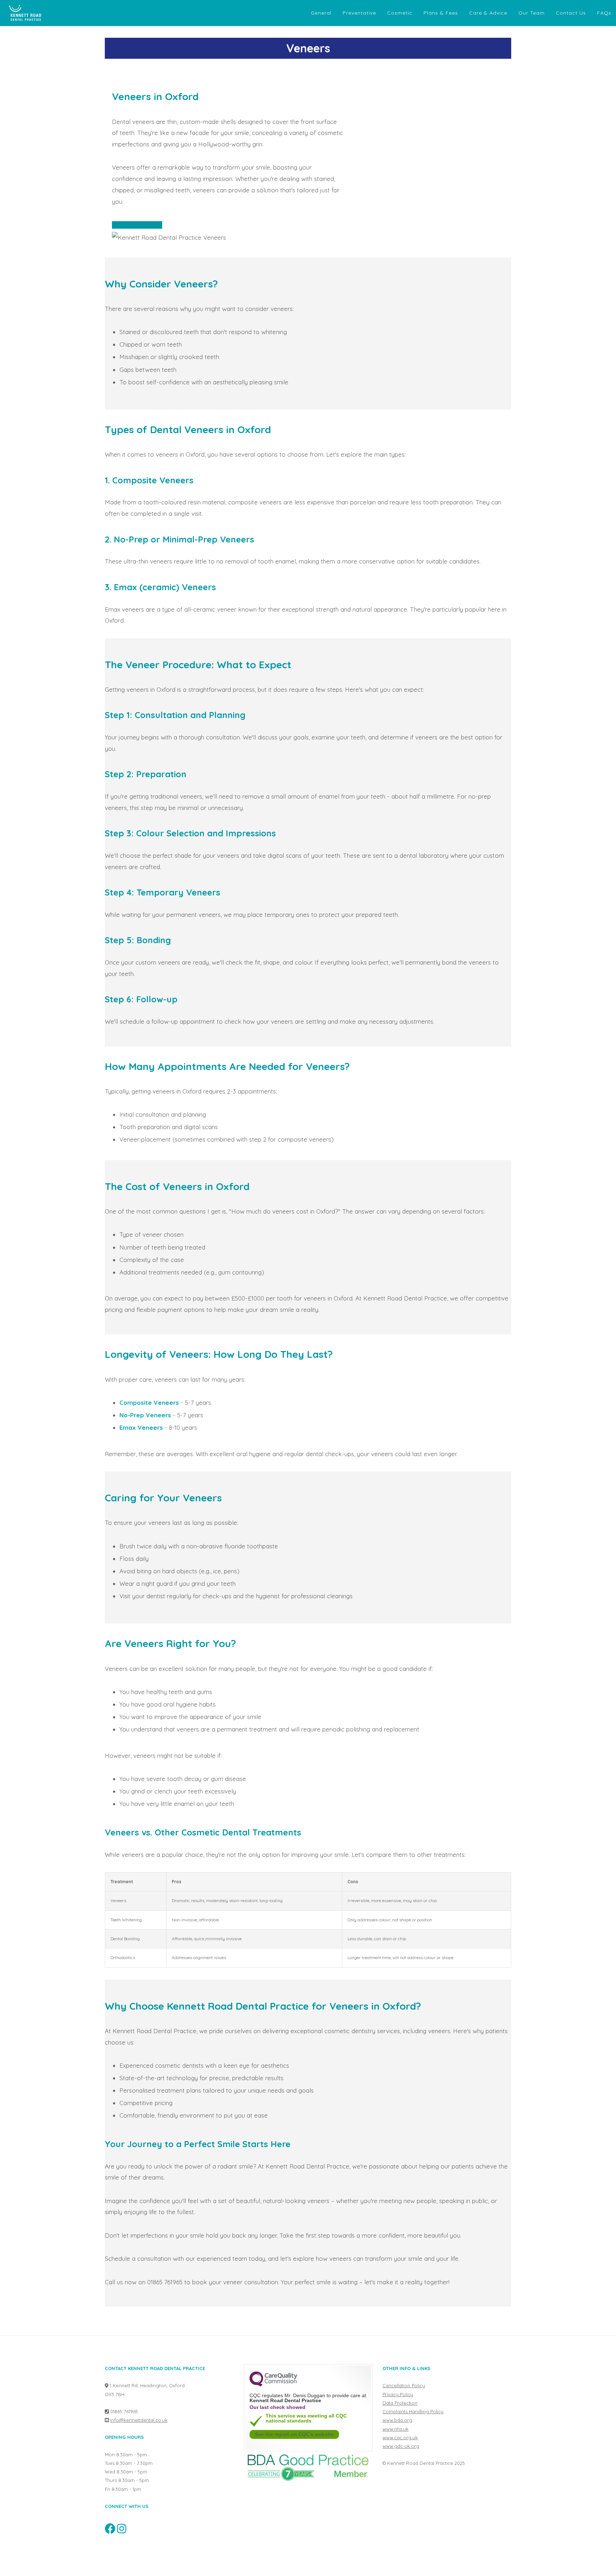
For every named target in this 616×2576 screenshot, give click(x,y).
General (321, 13)
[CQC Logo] (273, 2385)
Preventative (359, 13)
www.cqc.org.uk (400, 2437)
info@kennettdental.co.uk (139, 2420)
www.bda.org (397, 2420)
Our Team (532, 13)
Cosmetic (400, 13)
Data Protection (400, 2403)
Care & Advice (488, 13)
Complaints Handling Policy (413, 2411)
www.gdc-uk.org (401, 2446)
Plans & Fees (441, 13)
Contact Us (571, 13)
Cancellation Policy (404, 2385)
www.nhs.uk (396, 2429)
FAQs (604, 13)
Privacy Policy (398, 2394)
